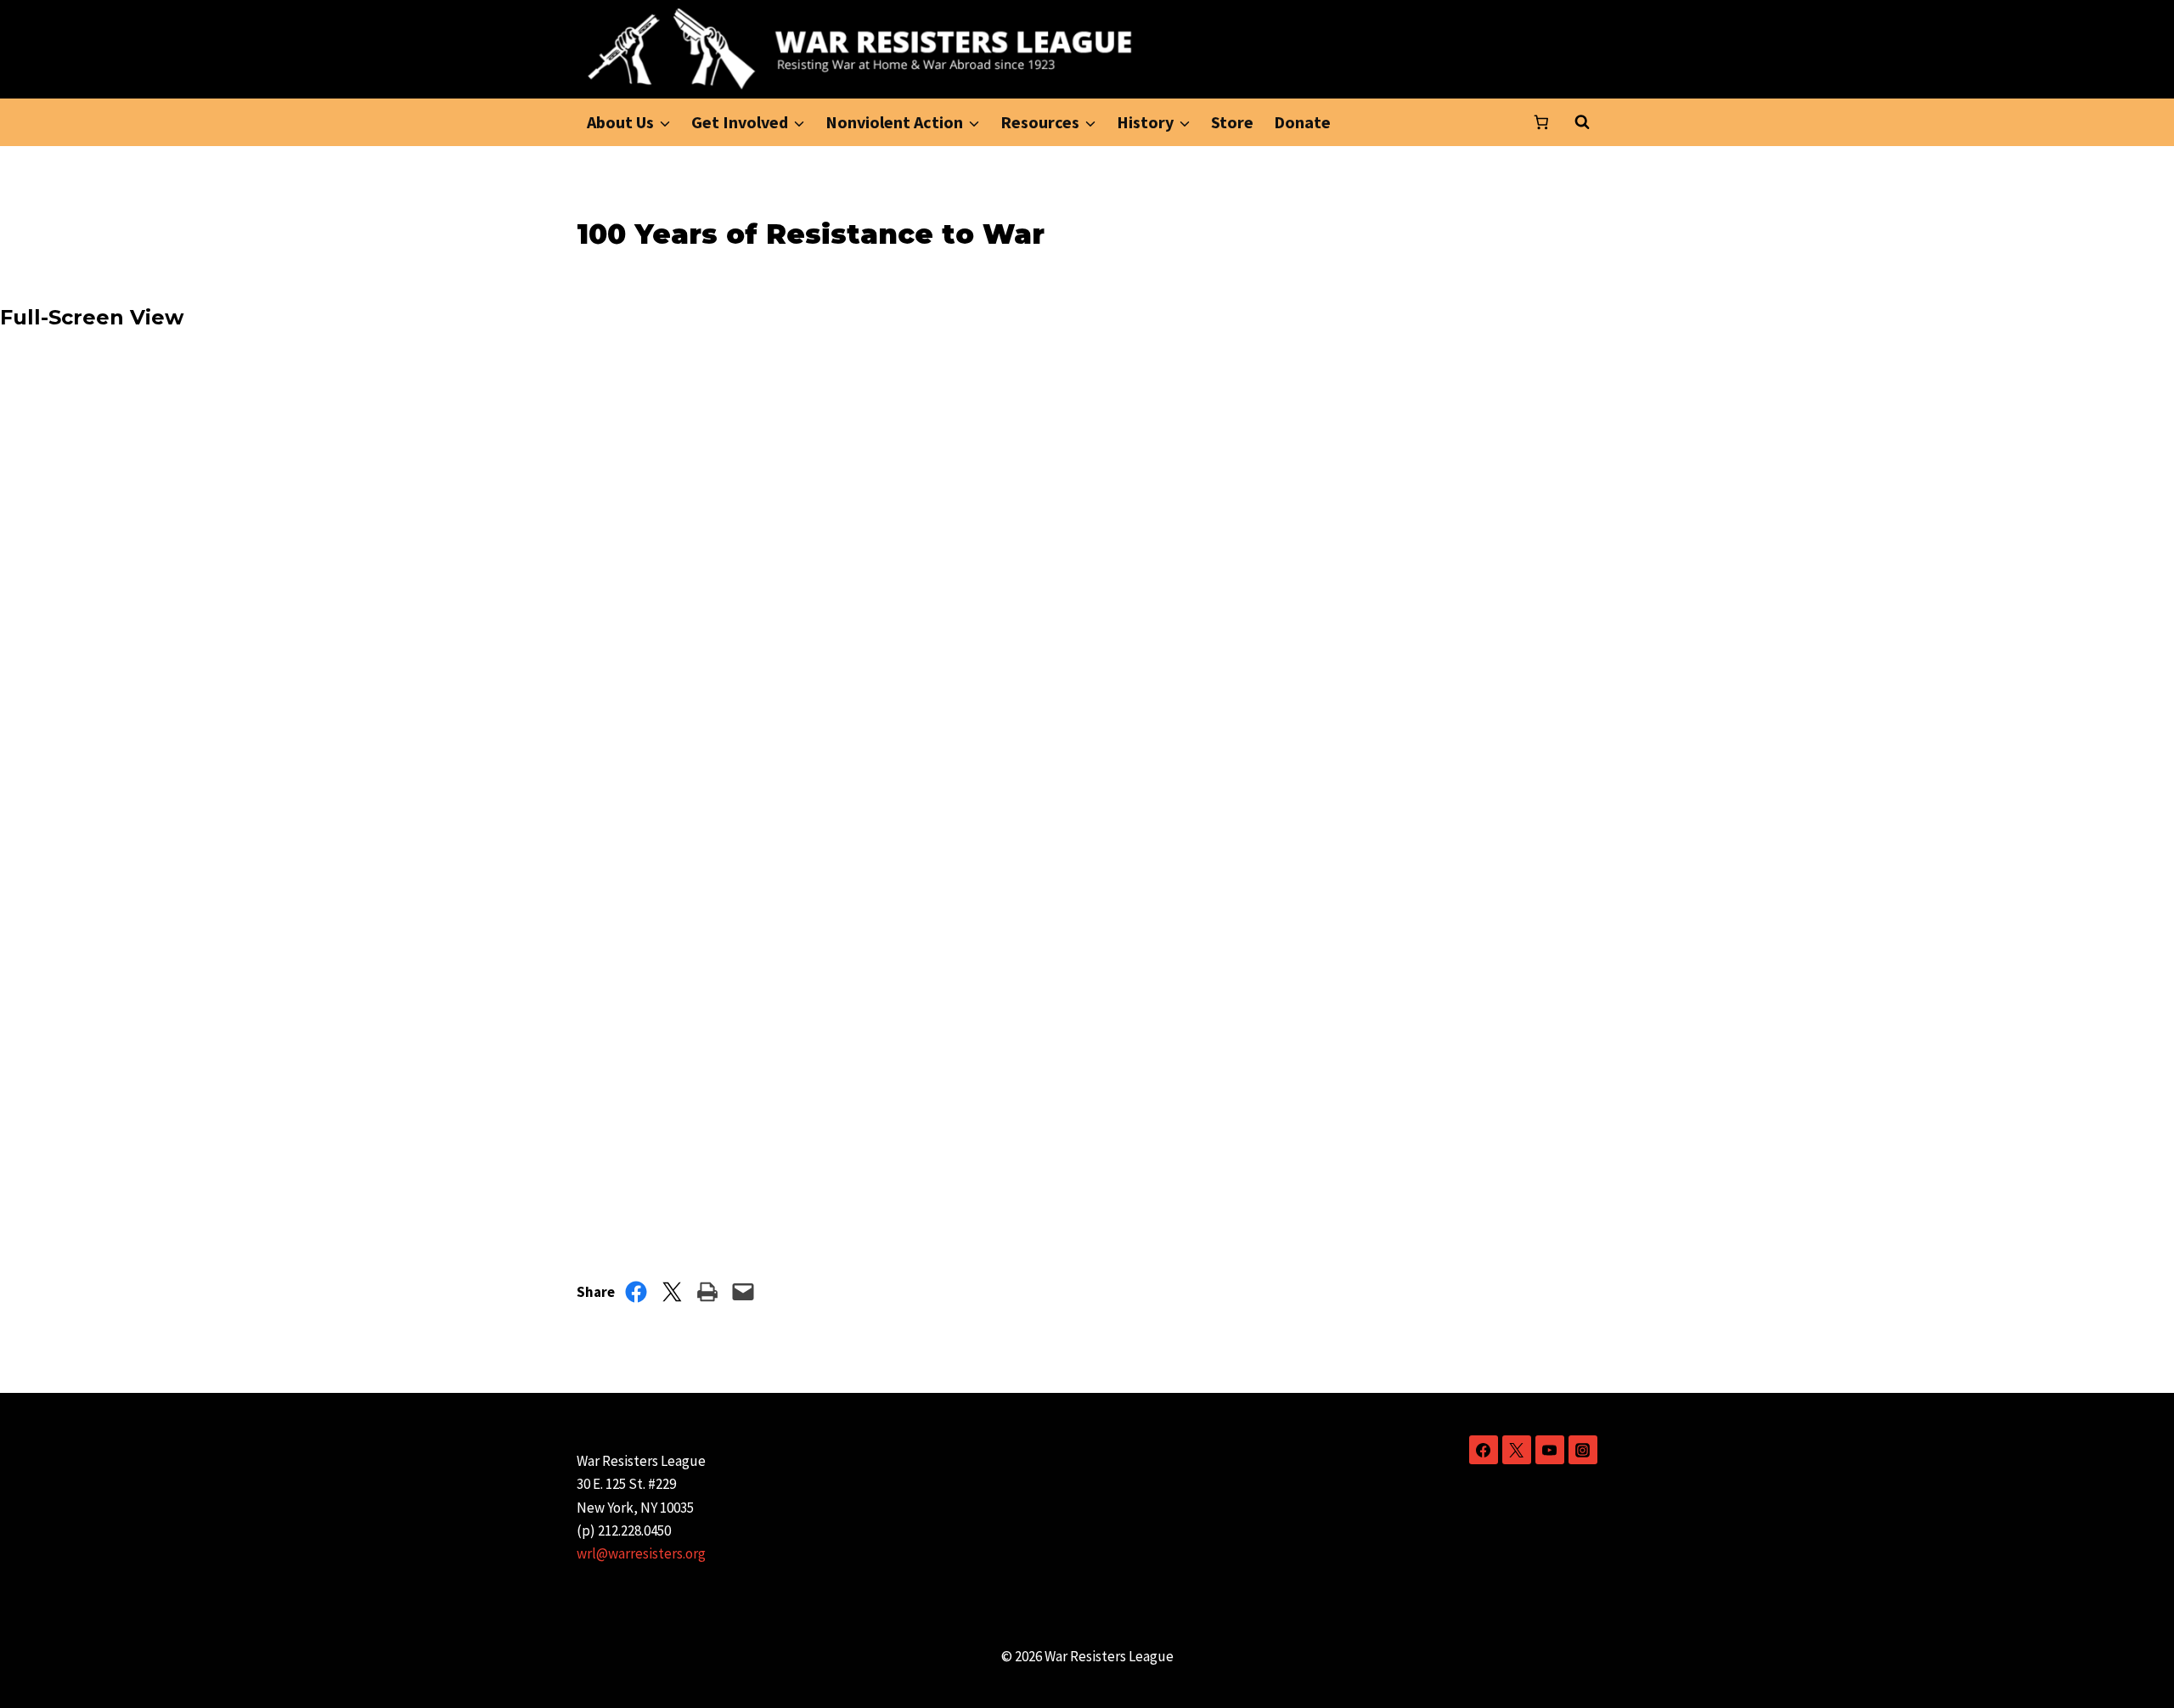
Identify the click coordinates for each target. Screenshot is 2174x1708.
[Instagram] (1583, 1450)
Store (1232, 122)
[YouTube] (1550, 1450)
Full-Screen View (92, 317)
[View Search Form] (1582, 122)
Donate (1302, 122)
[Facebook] (1484, 1450)
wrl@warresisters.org (641, 1553)
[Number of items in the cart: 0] (1541, 122)
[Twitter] (1517, 1450)
